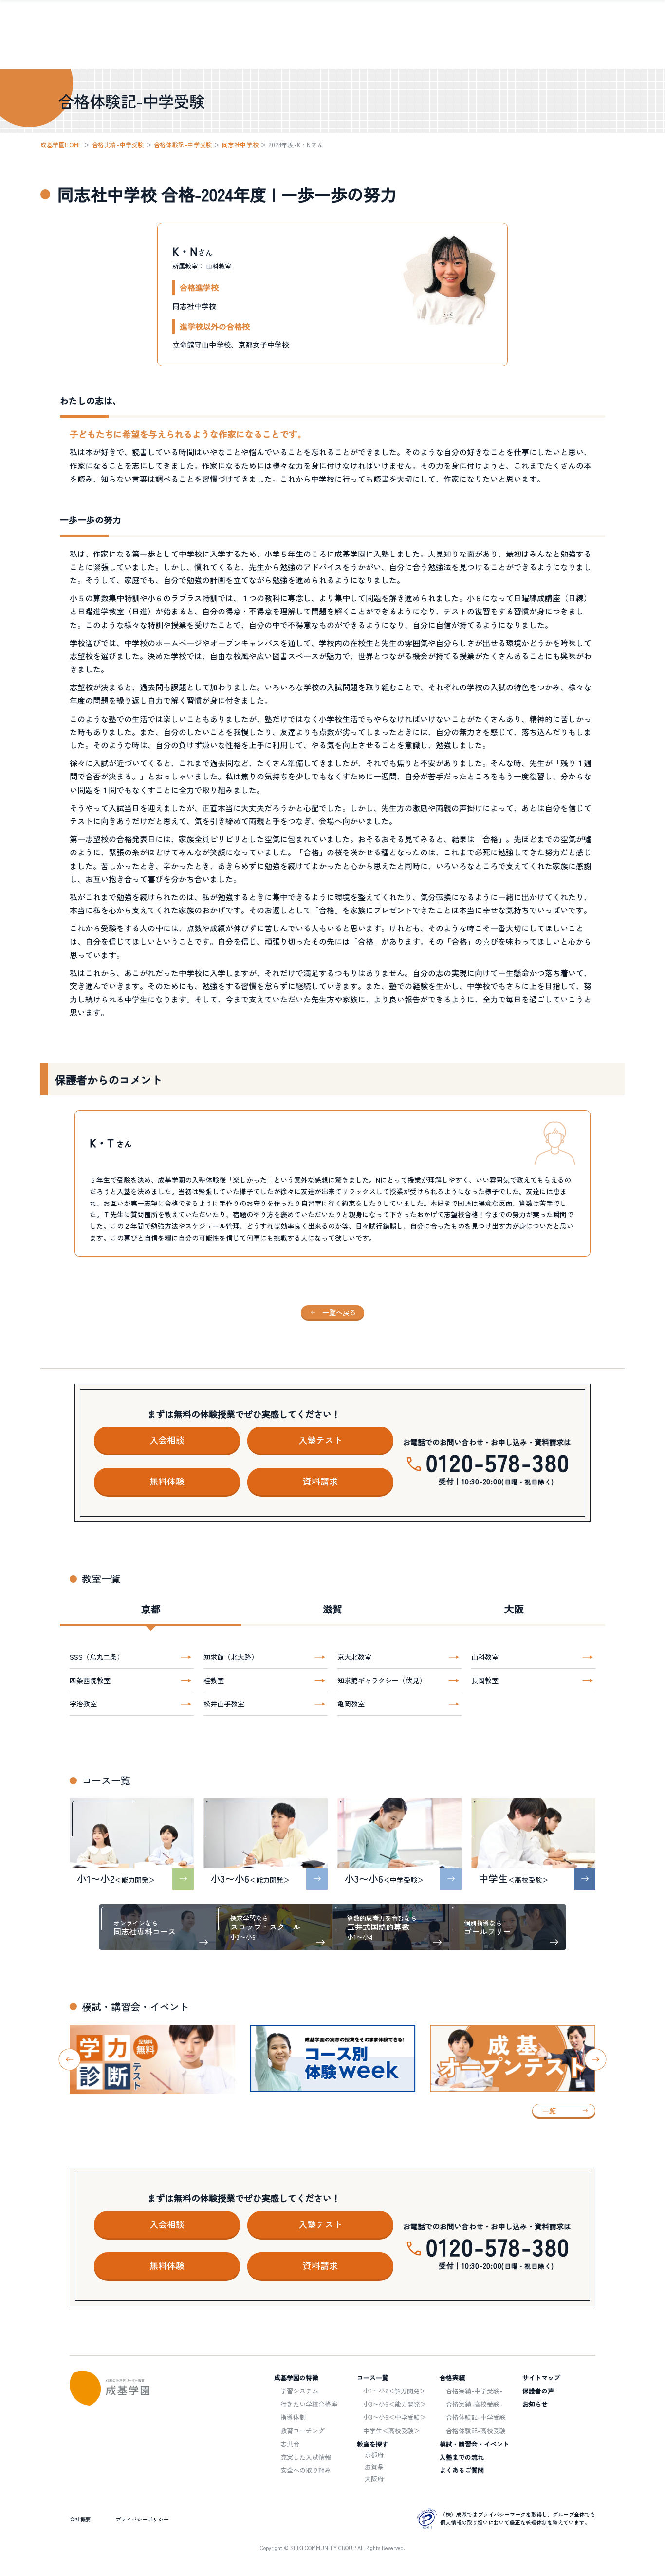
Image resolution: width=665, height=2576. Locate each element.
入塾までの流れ (462, 2457)
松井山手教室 (224, 1704)
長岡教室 (485, 1680)
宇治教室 (83, 1704)
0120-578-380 (498, 1462)
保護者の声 (538, 2391)
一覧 (549, 2111)
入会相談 (167, 1440)
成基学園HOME (61, 144)
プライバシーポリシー (142, 2519)
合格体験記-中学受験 (183, 144)
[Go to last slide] (70, 2059)
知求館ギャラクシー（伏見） (382, 1680)
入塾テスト (320, 1440)
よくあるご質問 (462, 2470)
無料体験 (167, 1481)
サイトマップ (541, 2378)
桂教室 (214, 1680)
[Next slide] (596, 2059)
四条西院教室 (90, 1680)
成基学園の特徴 (296, 2378)
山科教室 (485, 1657)
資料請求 (320, 1481)
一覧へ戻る (339, 1312)
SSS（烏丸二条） (97, 1657)
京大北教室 (354, 1657)
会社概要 (80, 2519)
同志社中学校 (240, 144)
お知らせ (535, 2404)
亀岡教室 (351, 1704)
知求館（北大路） (231, 1657)
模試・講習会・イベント (474, 2444)
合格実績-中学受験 (118, 144)
